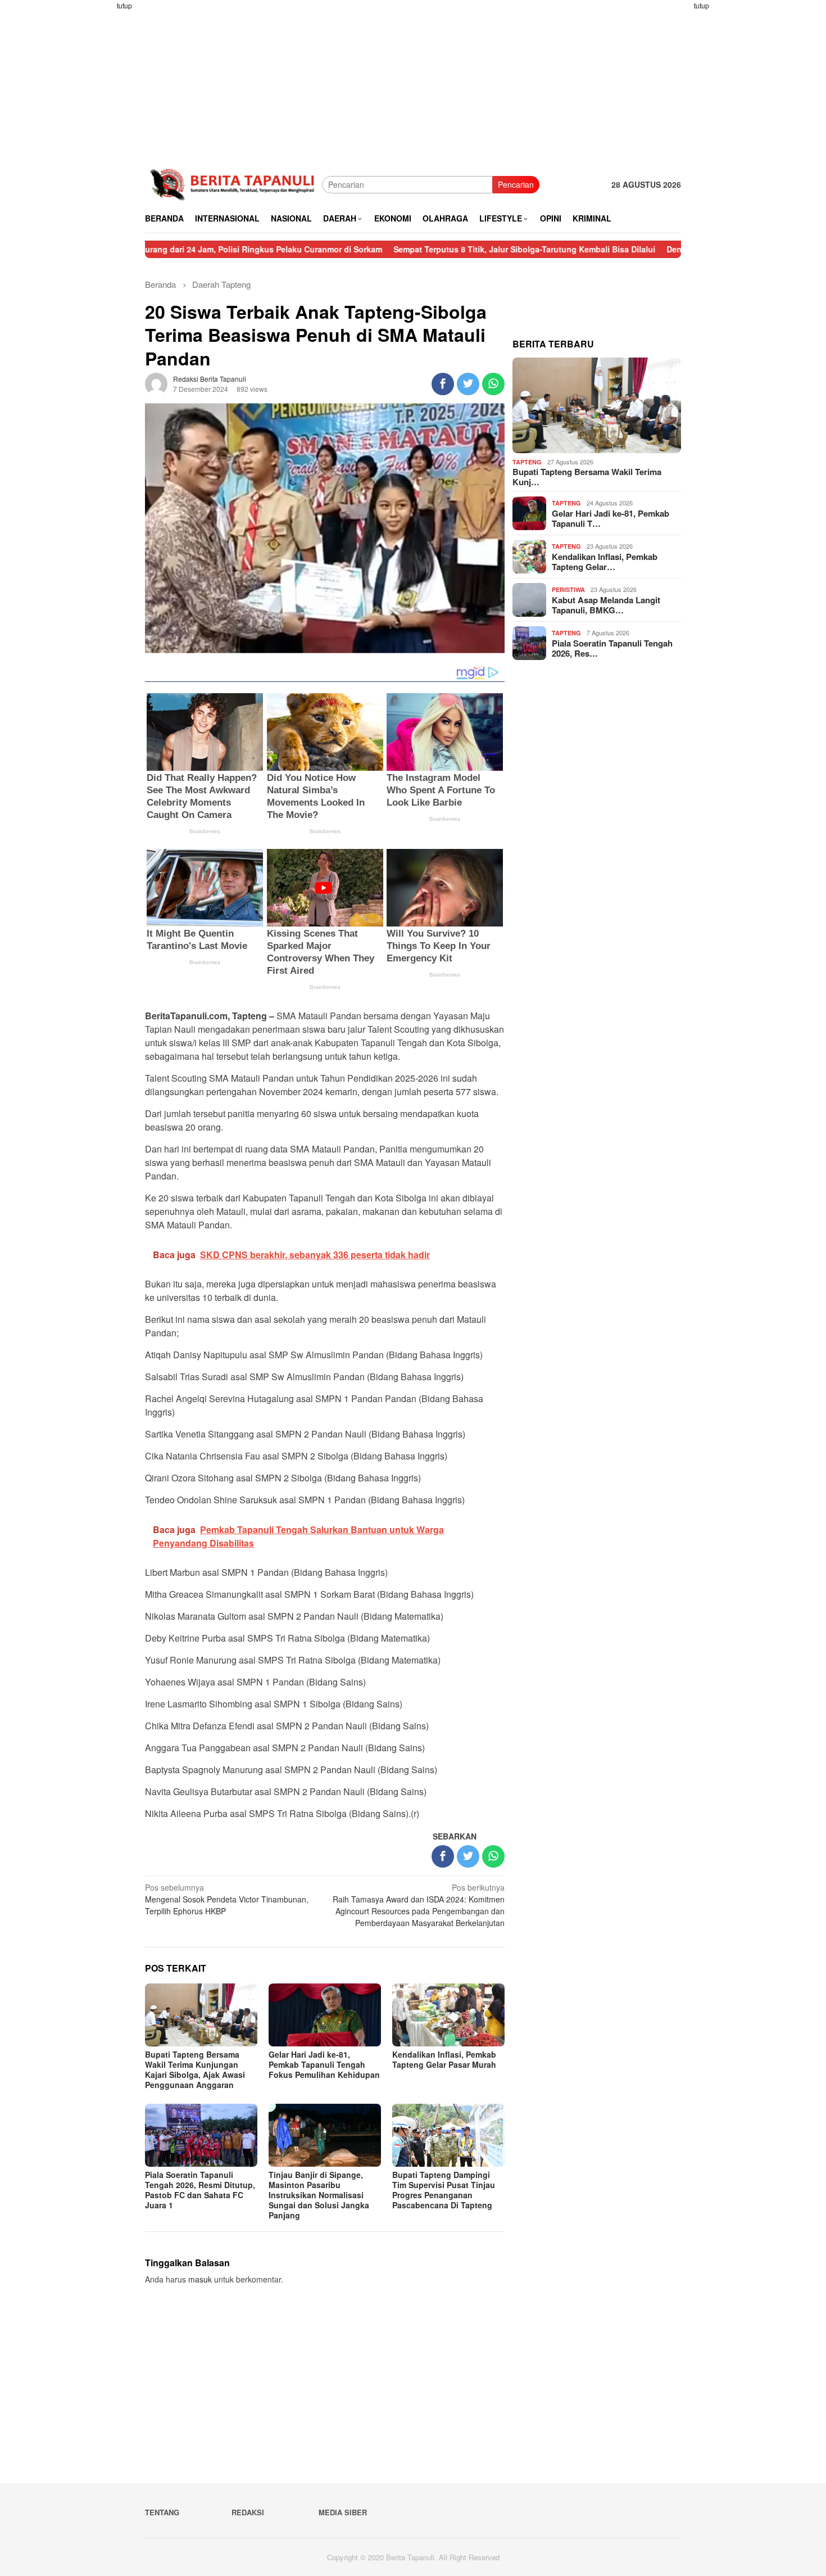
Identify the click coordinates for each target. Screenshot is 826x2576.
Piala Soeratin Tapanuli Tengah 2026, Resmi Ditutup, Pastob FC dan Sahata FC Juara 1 (200, 2190)
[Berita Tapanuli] (233, 183)
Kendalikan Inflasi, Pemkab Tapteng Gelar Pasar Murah (444, 2059)
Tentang (162, 2512)
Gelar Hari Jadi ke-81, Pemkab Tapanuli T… (611, 518)
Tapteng (527, 462)
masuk (200, 2279)
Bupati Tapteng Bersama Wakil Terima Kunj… (587, 477)
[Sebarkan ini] (443, 384)
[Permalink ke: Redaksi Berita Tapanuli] (156, 383)
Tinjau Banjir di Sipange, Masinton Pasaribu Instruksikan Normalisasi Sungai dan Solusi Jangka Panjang (319, 2195)
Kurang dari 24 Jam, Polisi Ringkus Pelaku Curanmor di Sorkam (183, 249)
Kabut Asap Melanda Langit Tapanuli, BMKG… (606, 605)
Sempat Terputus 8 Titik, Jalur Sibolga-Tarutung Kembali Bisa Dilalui (446, 249)
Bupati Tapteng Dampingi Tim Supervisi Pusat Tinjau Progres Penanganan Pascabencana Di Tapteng (444, 2190)
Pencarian (516, 184)
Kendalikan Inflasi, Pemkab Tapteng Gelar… (605, 562)
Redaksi (248, 2512)
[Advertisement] (101, 169)
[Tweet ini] (468, 384)
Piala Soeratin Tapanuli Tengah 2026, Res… (612, 648)
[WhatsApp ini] (493, 384)
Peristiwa (568, 589)
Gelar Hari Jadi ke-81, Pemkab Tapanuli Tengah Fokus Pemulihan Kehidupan (324, 2064)
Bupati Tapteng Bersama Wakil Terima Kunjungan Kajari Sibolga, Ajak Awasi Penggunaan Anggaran (195, 2069)
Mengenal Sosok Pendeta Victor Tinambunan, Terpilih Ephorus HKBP (227, 1899)
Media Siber (343, 2512)
